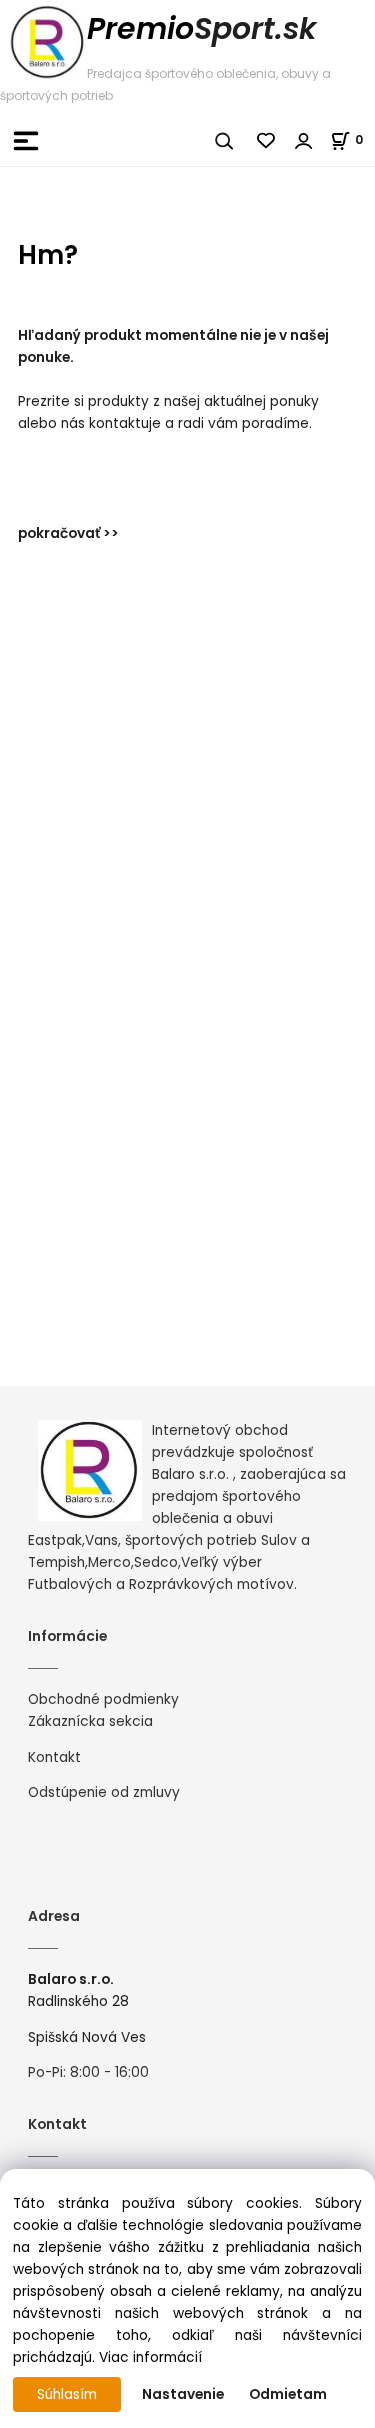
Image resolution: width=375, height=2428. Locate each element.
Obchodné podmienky (103, 1699)
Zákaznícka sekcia (90, 1721)
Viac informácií (150, 2357)
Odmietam (288, 2394)
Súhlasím (67, 2394)
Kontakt (54, 1757)
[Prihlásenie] (304, 141)
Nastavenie (183, 2394)
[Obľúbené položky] (267, 141)
